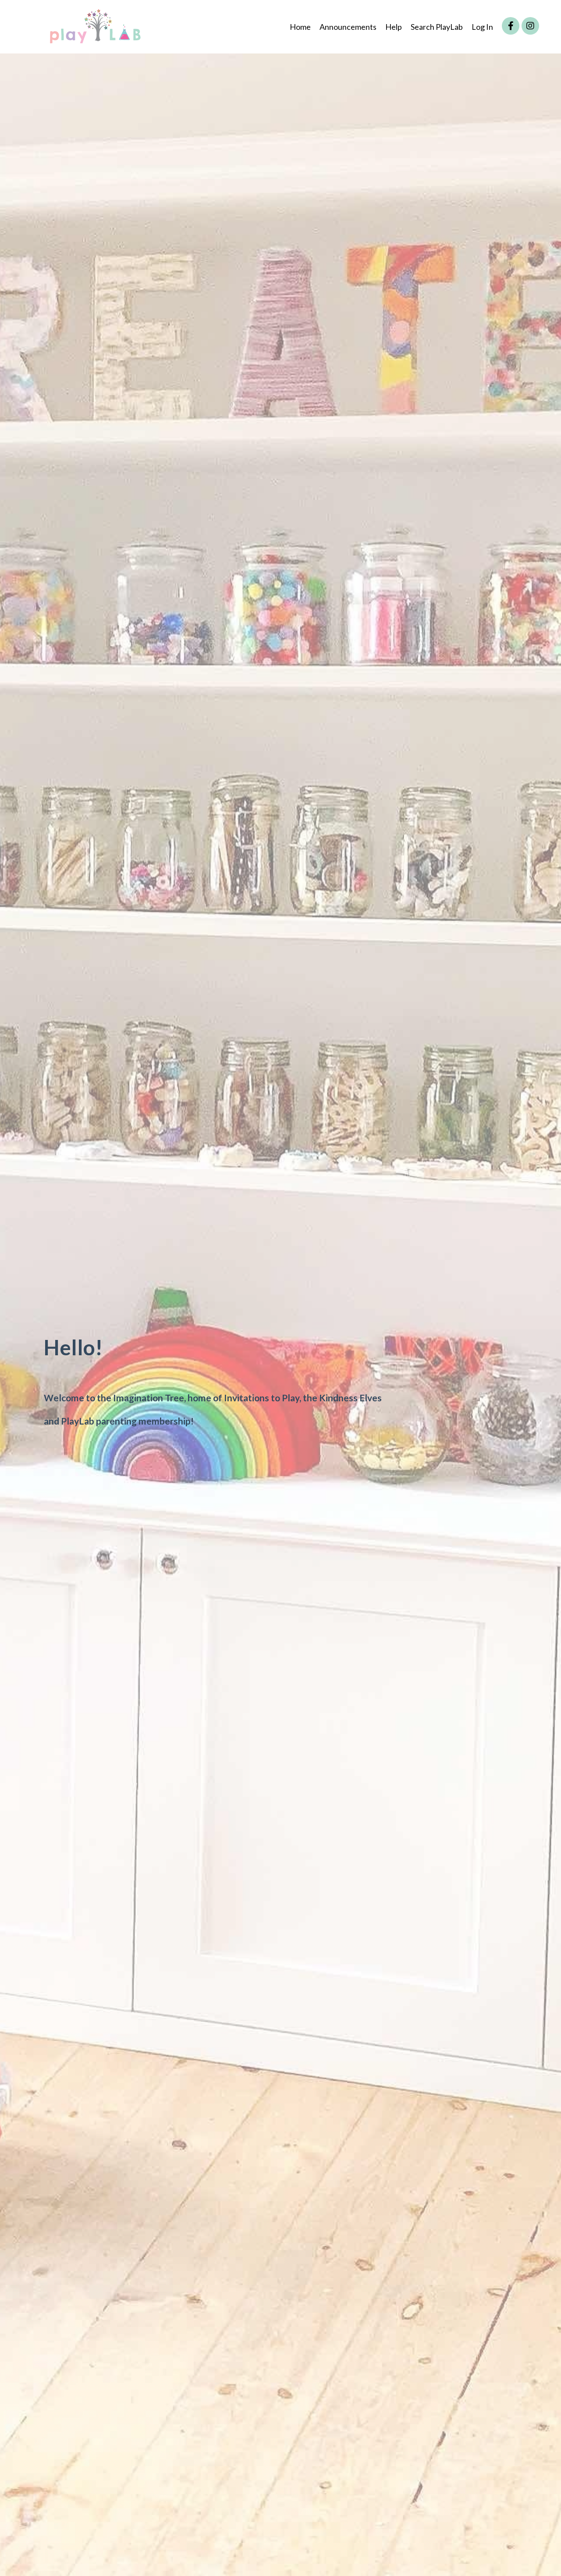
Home (300, 27)
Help (394, 27)
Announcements (348, 27)
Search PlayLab (437, 27)
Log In (482, 27)
